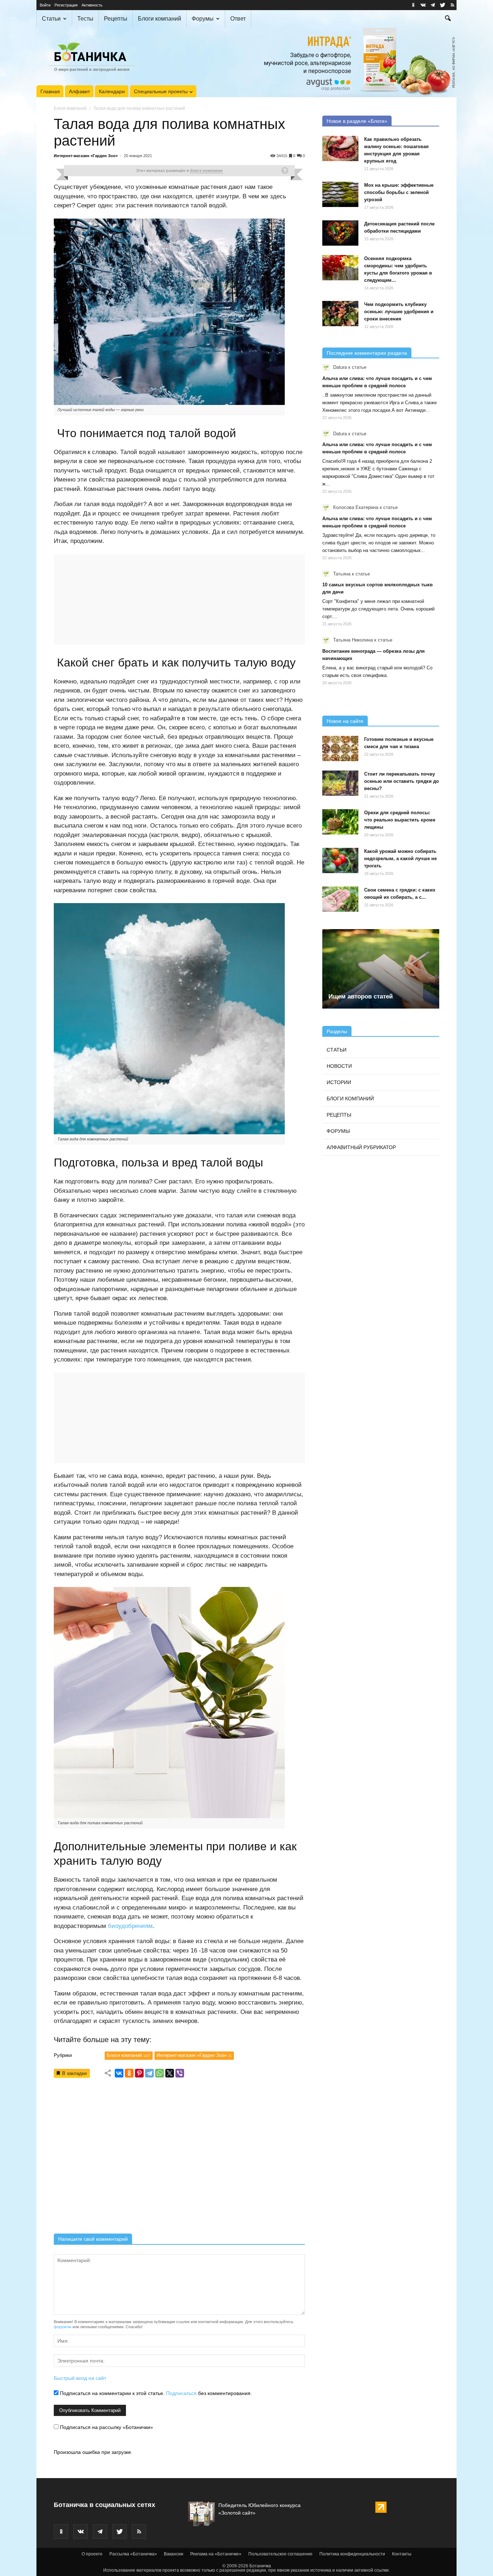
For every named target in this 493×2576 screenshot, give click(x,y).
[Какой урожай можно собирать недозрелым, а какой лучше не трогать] (340, 860)
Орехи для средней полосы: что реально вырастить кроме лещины (400, 820)
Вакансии (174, 2554)
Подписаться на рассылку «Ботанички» (106, 2427)
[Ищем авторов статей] (381, 969)
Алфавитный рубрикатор (361, 1147)
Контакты (402, 2554)
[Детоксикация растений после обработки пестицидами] (340, 233)
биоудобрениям (130, 1926)
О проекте (92, 2554)
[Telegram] (149, 2073)
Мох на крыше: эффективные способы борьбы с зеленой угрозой (399, 192)
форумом (63, 2327)
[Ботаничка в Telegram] (433, 5)
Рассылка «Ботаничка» (133, 2554)
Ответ (238, 19)
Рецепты (116, 19)
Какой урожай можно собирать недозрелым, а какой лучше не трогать (400, 858)
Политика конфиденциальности (352, 2554)
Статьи (51, 19)
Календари (112, 91)
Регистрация (66, 5)
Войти (45, 5)
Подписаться (181, 2393)
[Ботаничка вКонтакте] (423, 5)
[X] (170, 2073)
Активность (92, 5)
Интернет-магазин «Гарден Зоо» (86, 156)
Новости (339, 1066)
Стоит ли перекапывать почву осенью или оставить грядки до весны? (402, 781)
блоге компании (206, 171)
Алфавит (79, 91)
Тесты (85, 19)
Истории (339, 1082)
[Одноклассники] (129, 2073)
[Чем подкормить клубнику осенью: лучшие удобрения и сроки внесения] (340, 314)
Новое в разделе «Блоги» (357, 121)
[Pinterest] (139, 2073)
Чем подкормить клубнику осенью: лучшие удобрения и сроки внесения (399, 312)
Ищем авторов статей (361, 996)
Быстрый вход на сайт (80, 2378)
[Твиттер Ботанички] (442, 5)
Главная (50, 91)
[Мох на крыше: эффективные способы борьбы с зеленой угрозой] (340, 194)
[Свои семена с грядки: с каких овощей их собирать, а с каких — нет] (340, 899)
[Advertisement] (179, 2158)
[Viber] (180, 2073)
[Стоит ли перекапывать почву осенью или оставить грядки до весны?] (340, 783)
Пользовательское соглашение (280, 2554)
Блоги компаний (160, 19)
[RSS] (452, 5)
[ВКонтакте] (119, 2073)
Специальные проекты (161, 91)
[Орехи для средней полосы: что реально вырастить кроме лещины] (340, 822)
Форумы (203, 19)
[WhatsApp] (160, 2073)
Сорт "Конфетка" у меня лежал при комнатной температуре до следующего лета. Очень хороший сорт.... (378, 609)
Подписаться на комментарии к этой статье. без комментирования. (155, 2393)
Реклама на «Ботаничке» (216, 2554)
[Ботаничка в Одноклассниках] (413, 5)
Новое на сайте (345, 721)
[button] (448, 19)
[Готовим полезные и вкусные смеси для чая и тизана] (340, 748)
